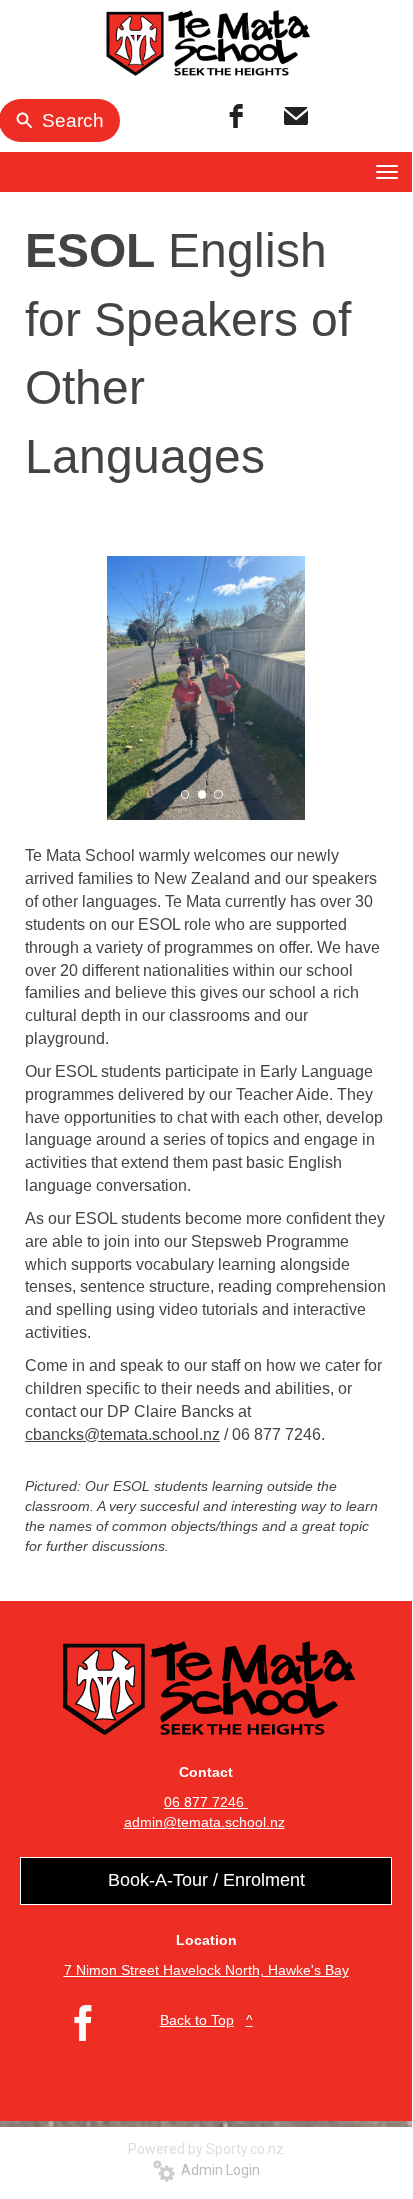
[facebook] (236, 116)
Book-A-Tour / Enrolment (206, 1880)
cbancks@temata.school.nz (122, 1434)
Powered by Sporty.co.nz (206, 2149)
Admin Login (217, 2170)
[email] (296, 116)
